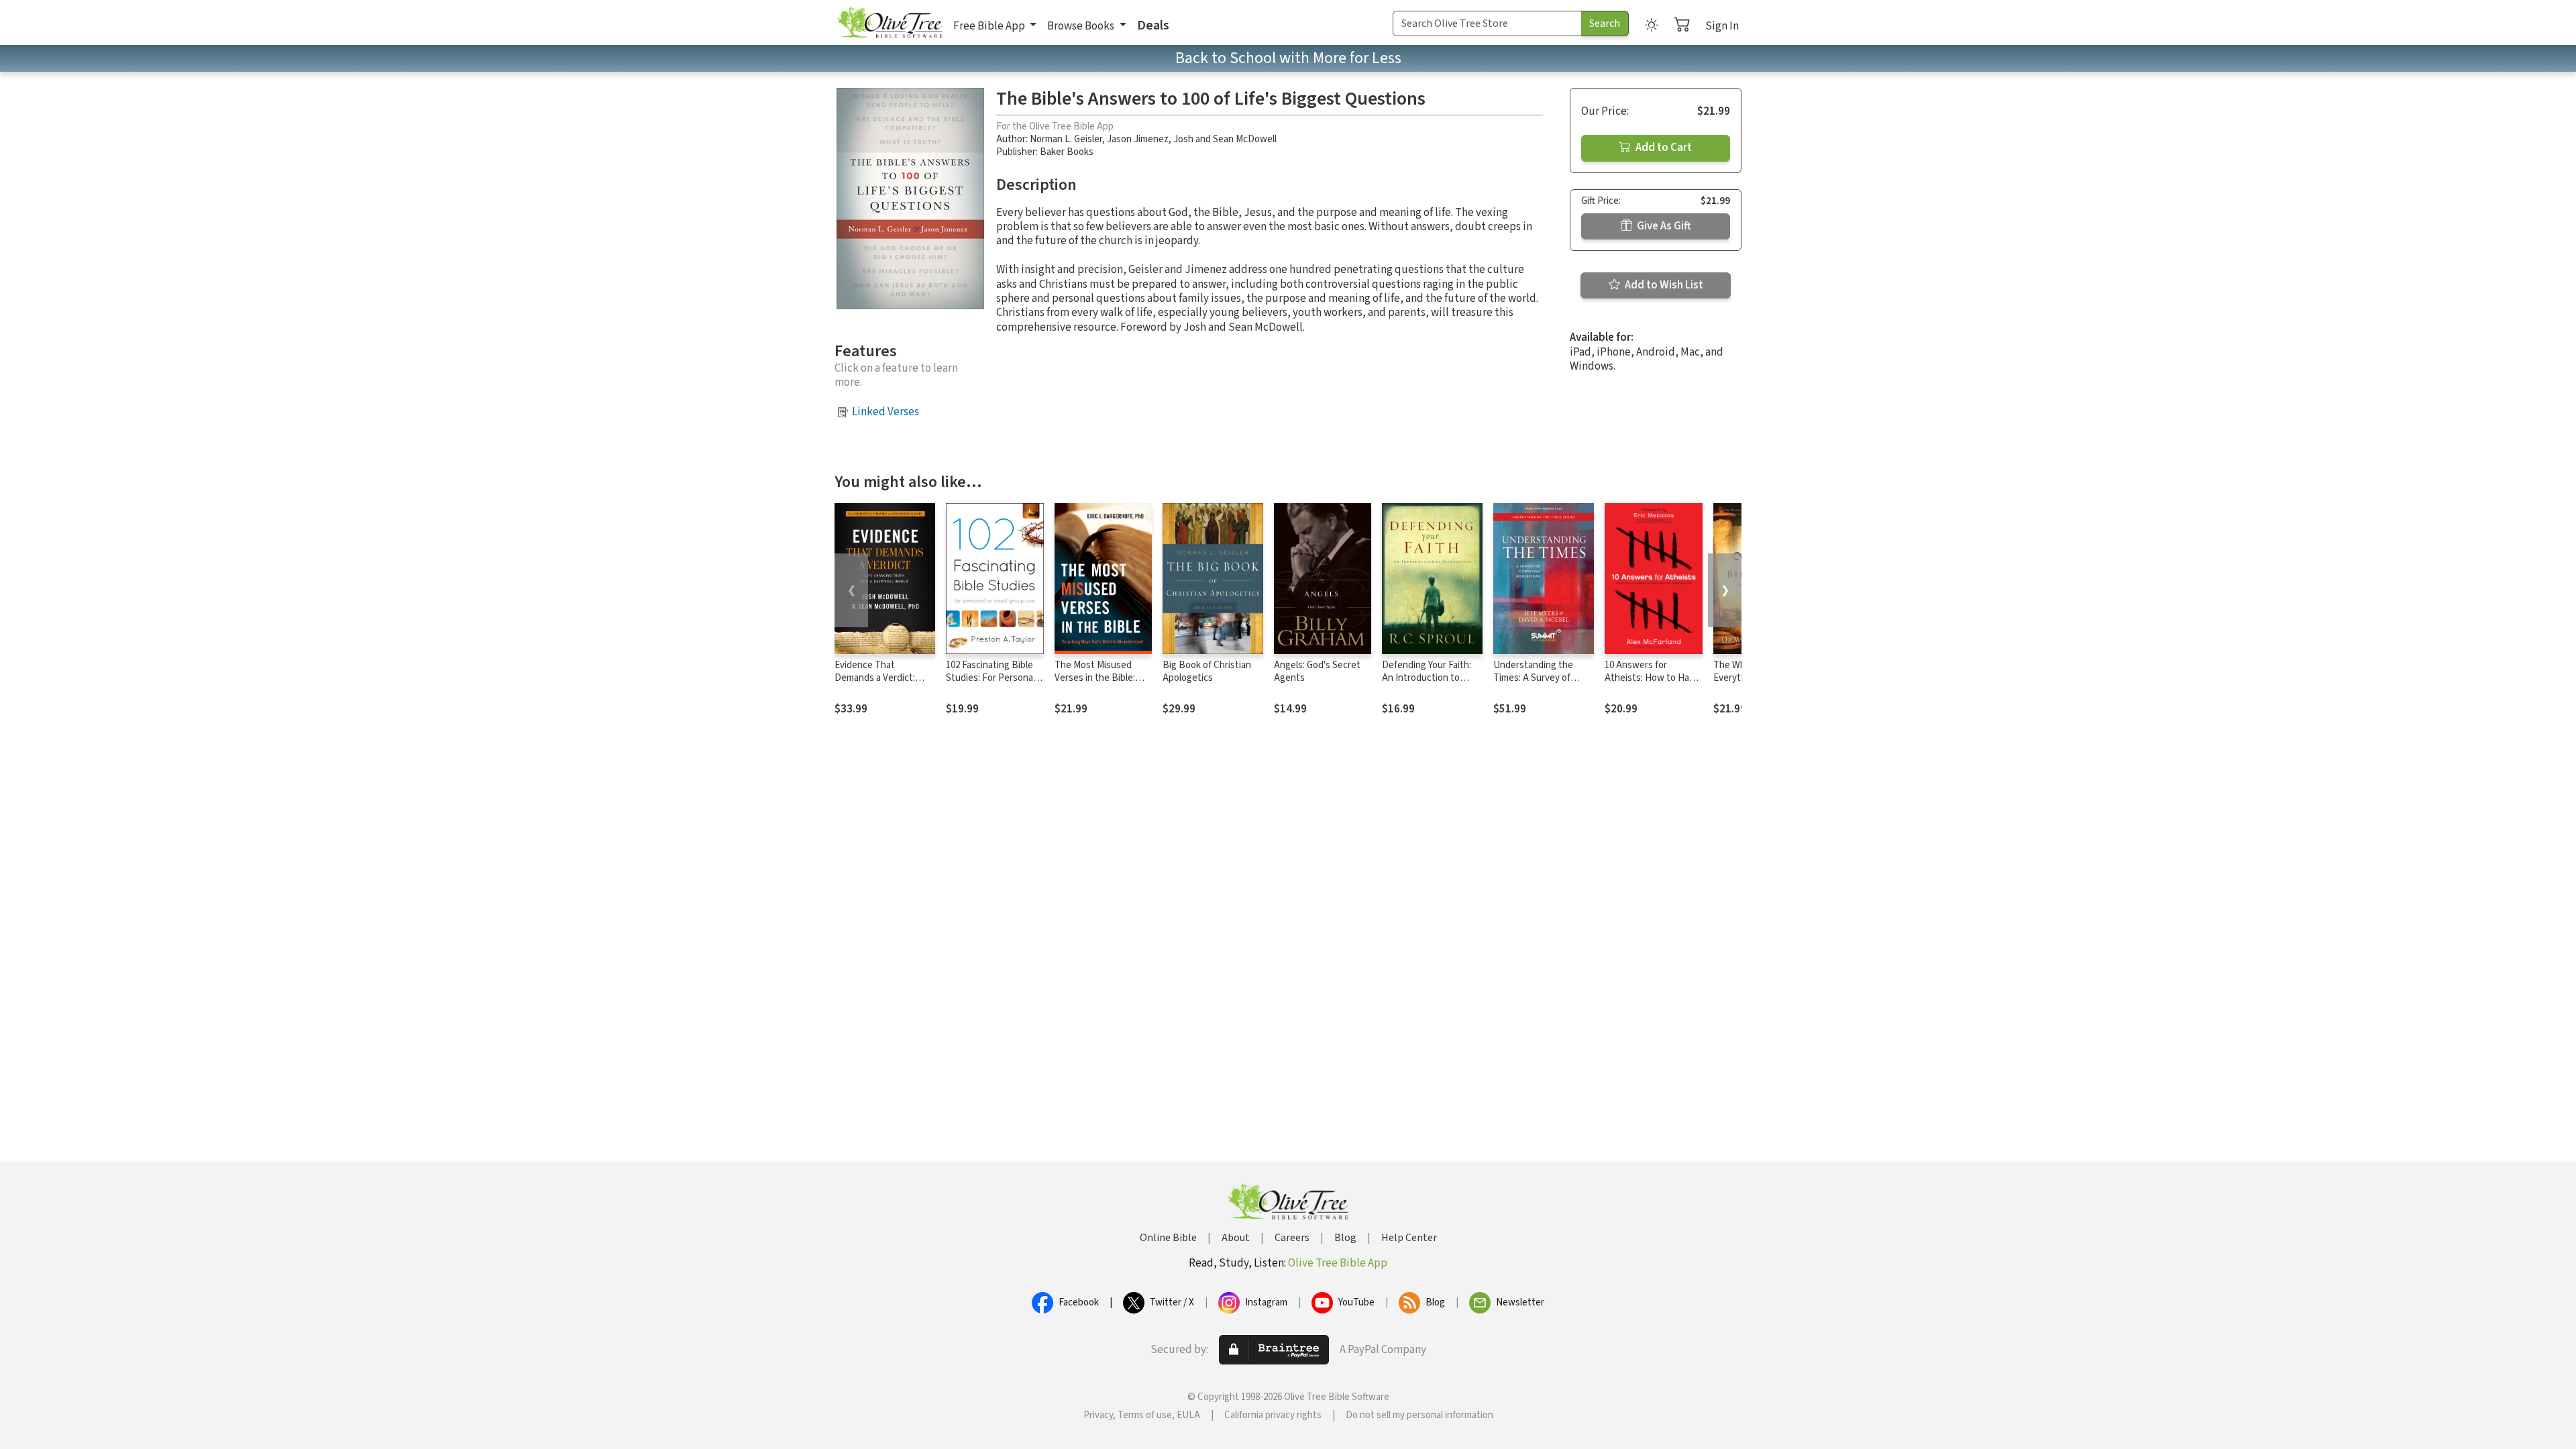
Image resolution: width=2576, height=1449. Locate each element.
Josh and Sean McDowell (1225, 139)
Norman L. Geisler (1066, 139)
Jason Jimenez (1138, 139)
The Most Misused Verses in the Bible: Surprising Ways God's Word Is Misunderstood (1103, 684)
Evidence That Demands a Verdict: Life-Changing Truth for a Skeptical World (884, 684)
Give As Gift (1663, 226)
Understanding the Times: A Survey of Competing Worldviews (1542, 678)
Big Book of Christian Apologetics (1207, 672)
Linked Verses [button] (885, 412)
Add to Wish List (1663, 285)
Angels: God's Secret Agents (1317, 672)
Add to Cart (1663, 148)
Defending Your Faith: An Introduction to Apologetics (1427, 678)
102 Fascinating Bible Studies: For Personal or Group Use (990, 678)
